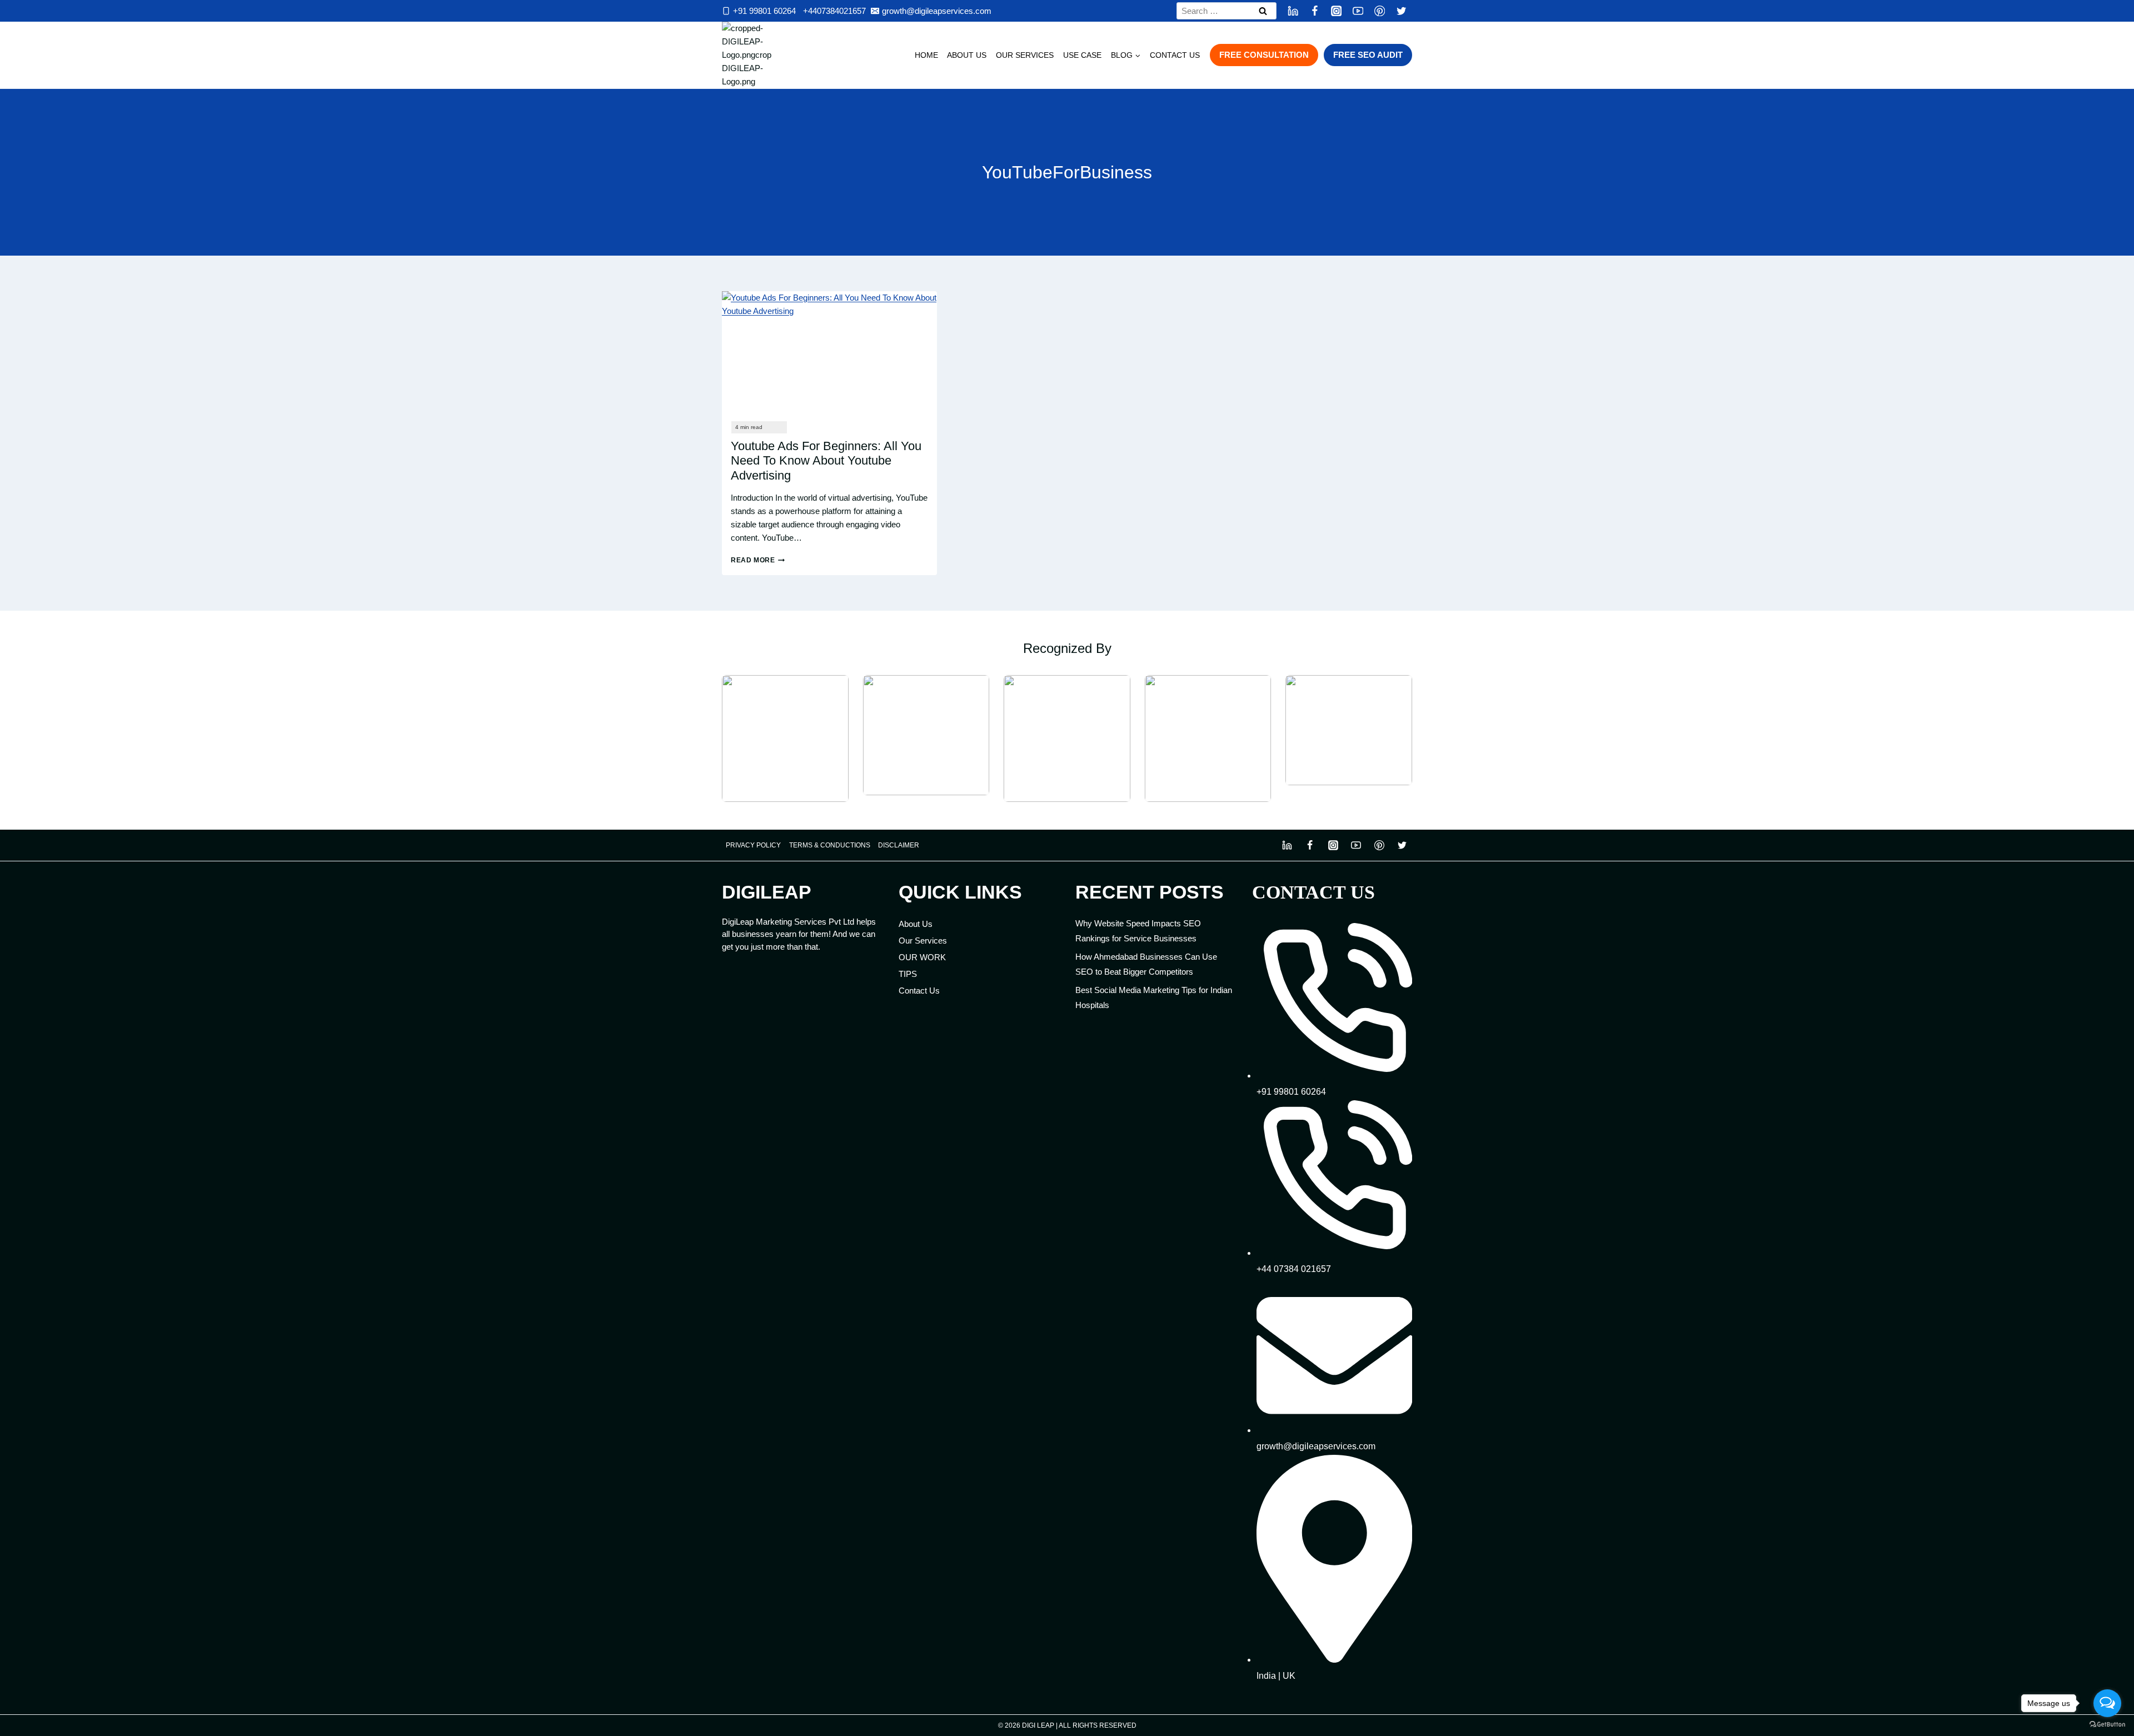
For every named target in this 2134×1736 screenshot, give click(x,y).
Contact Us (1175, 55)
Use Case (1082, 55)
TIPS (908, 974)
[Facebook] (1315, 11)
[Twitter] (1401, 11)
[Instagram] (1336, 11)
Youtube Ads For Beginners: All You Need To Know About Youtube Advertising (826, 461)
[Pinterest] (1380, 11)
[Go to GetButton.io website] (2107, 1725)
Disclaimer (899, 845)
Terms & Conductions (830, 845)
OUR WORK (922, 957)
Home (926, 55)
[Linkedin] (1293, 11)
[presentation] (829, 352)
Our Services (1025, 55)
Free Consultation (1264, 55)
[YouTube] (1358, 11)
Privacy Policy (753, 845)
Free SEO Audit (1368, 55)
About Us (967, 55)
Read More (758, 560)
